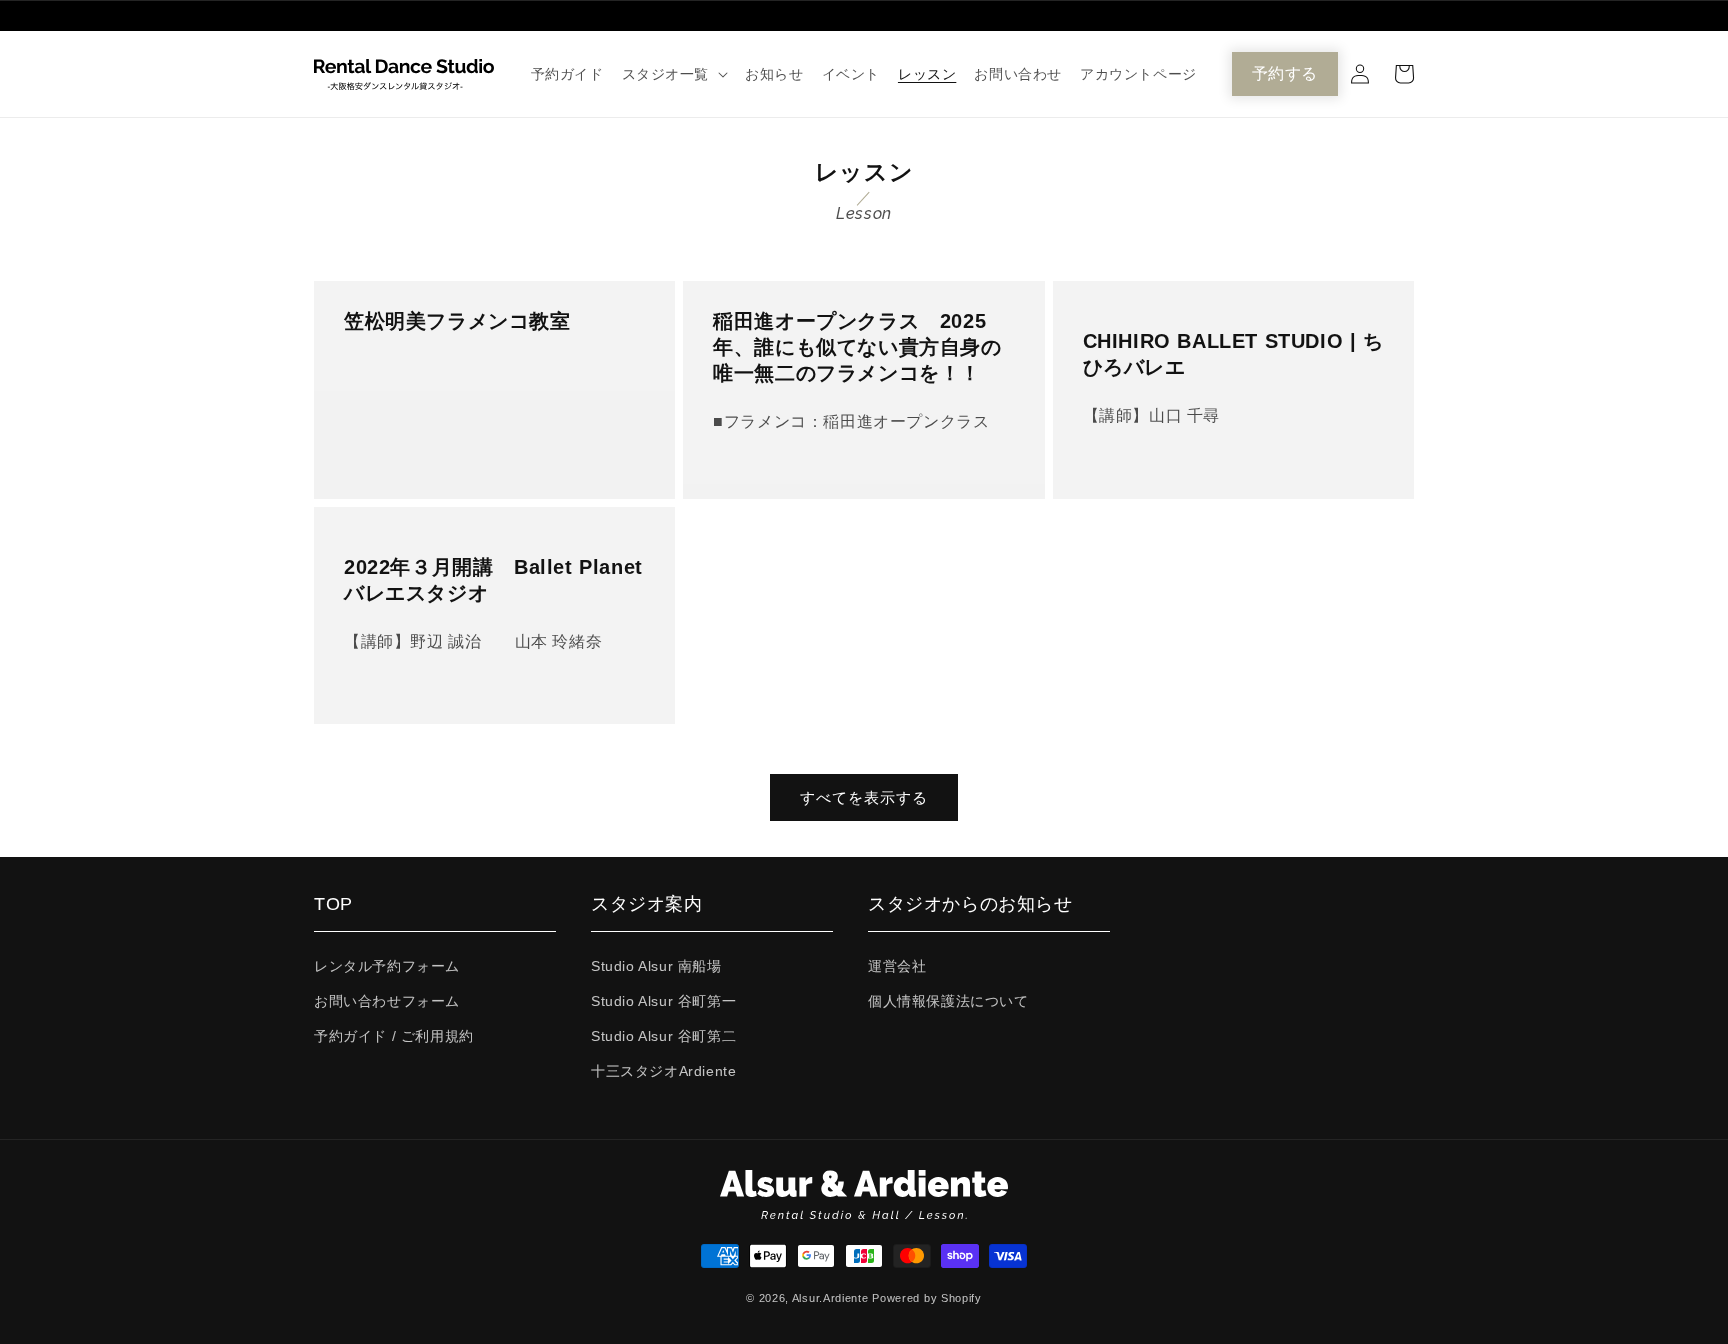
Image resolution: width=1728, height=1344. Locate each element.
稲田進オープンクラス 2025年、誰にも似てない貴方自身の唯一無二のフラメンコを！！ (857, 347)
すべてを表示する (864, 797)
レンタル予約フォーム (387, 966)
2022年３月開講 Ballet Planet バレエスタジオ (494, 580)
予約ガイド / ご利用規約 (394, 1036)
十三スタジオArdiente (663, 1071)
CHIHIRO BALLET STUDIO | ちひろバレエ (1233, 354)
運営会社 (897, 966)
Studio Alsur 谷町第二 (663, 1036)
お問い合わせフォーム (387, 1001)
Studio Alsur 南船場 (656, 966)
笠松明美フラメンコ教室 (457, 321)
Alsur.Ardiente (830, 1298)
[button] (675, 74)
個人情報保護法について (948, 1001)
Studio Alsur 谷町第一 (663, 1001)
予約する (1285, 73)
